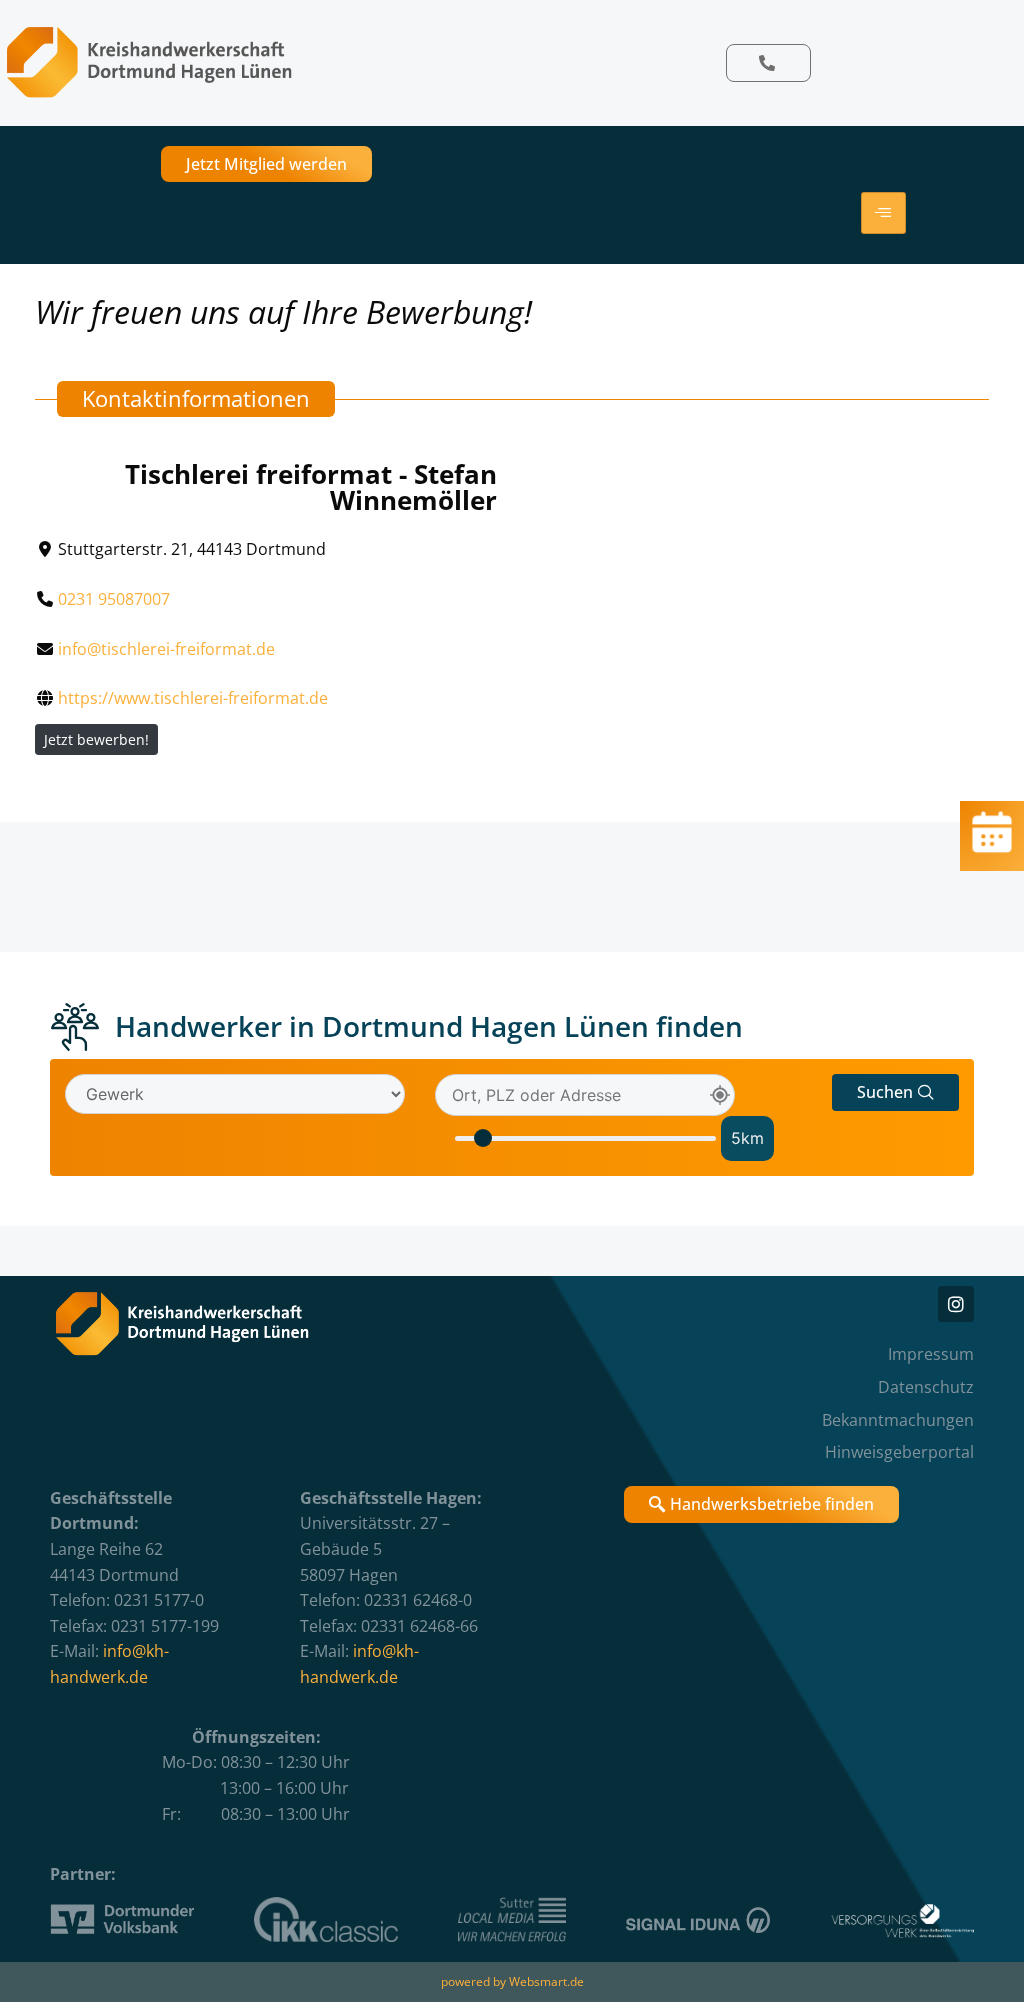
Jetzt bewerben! (96, 739)
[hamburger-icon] (883, 213)
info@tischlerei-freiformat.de (166, 649)
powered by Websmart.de (512, 1981)
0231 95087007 (114, 599)
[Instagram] (956, 1304)
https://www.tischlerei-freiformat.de (193, 698)
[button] (895, 1092)
